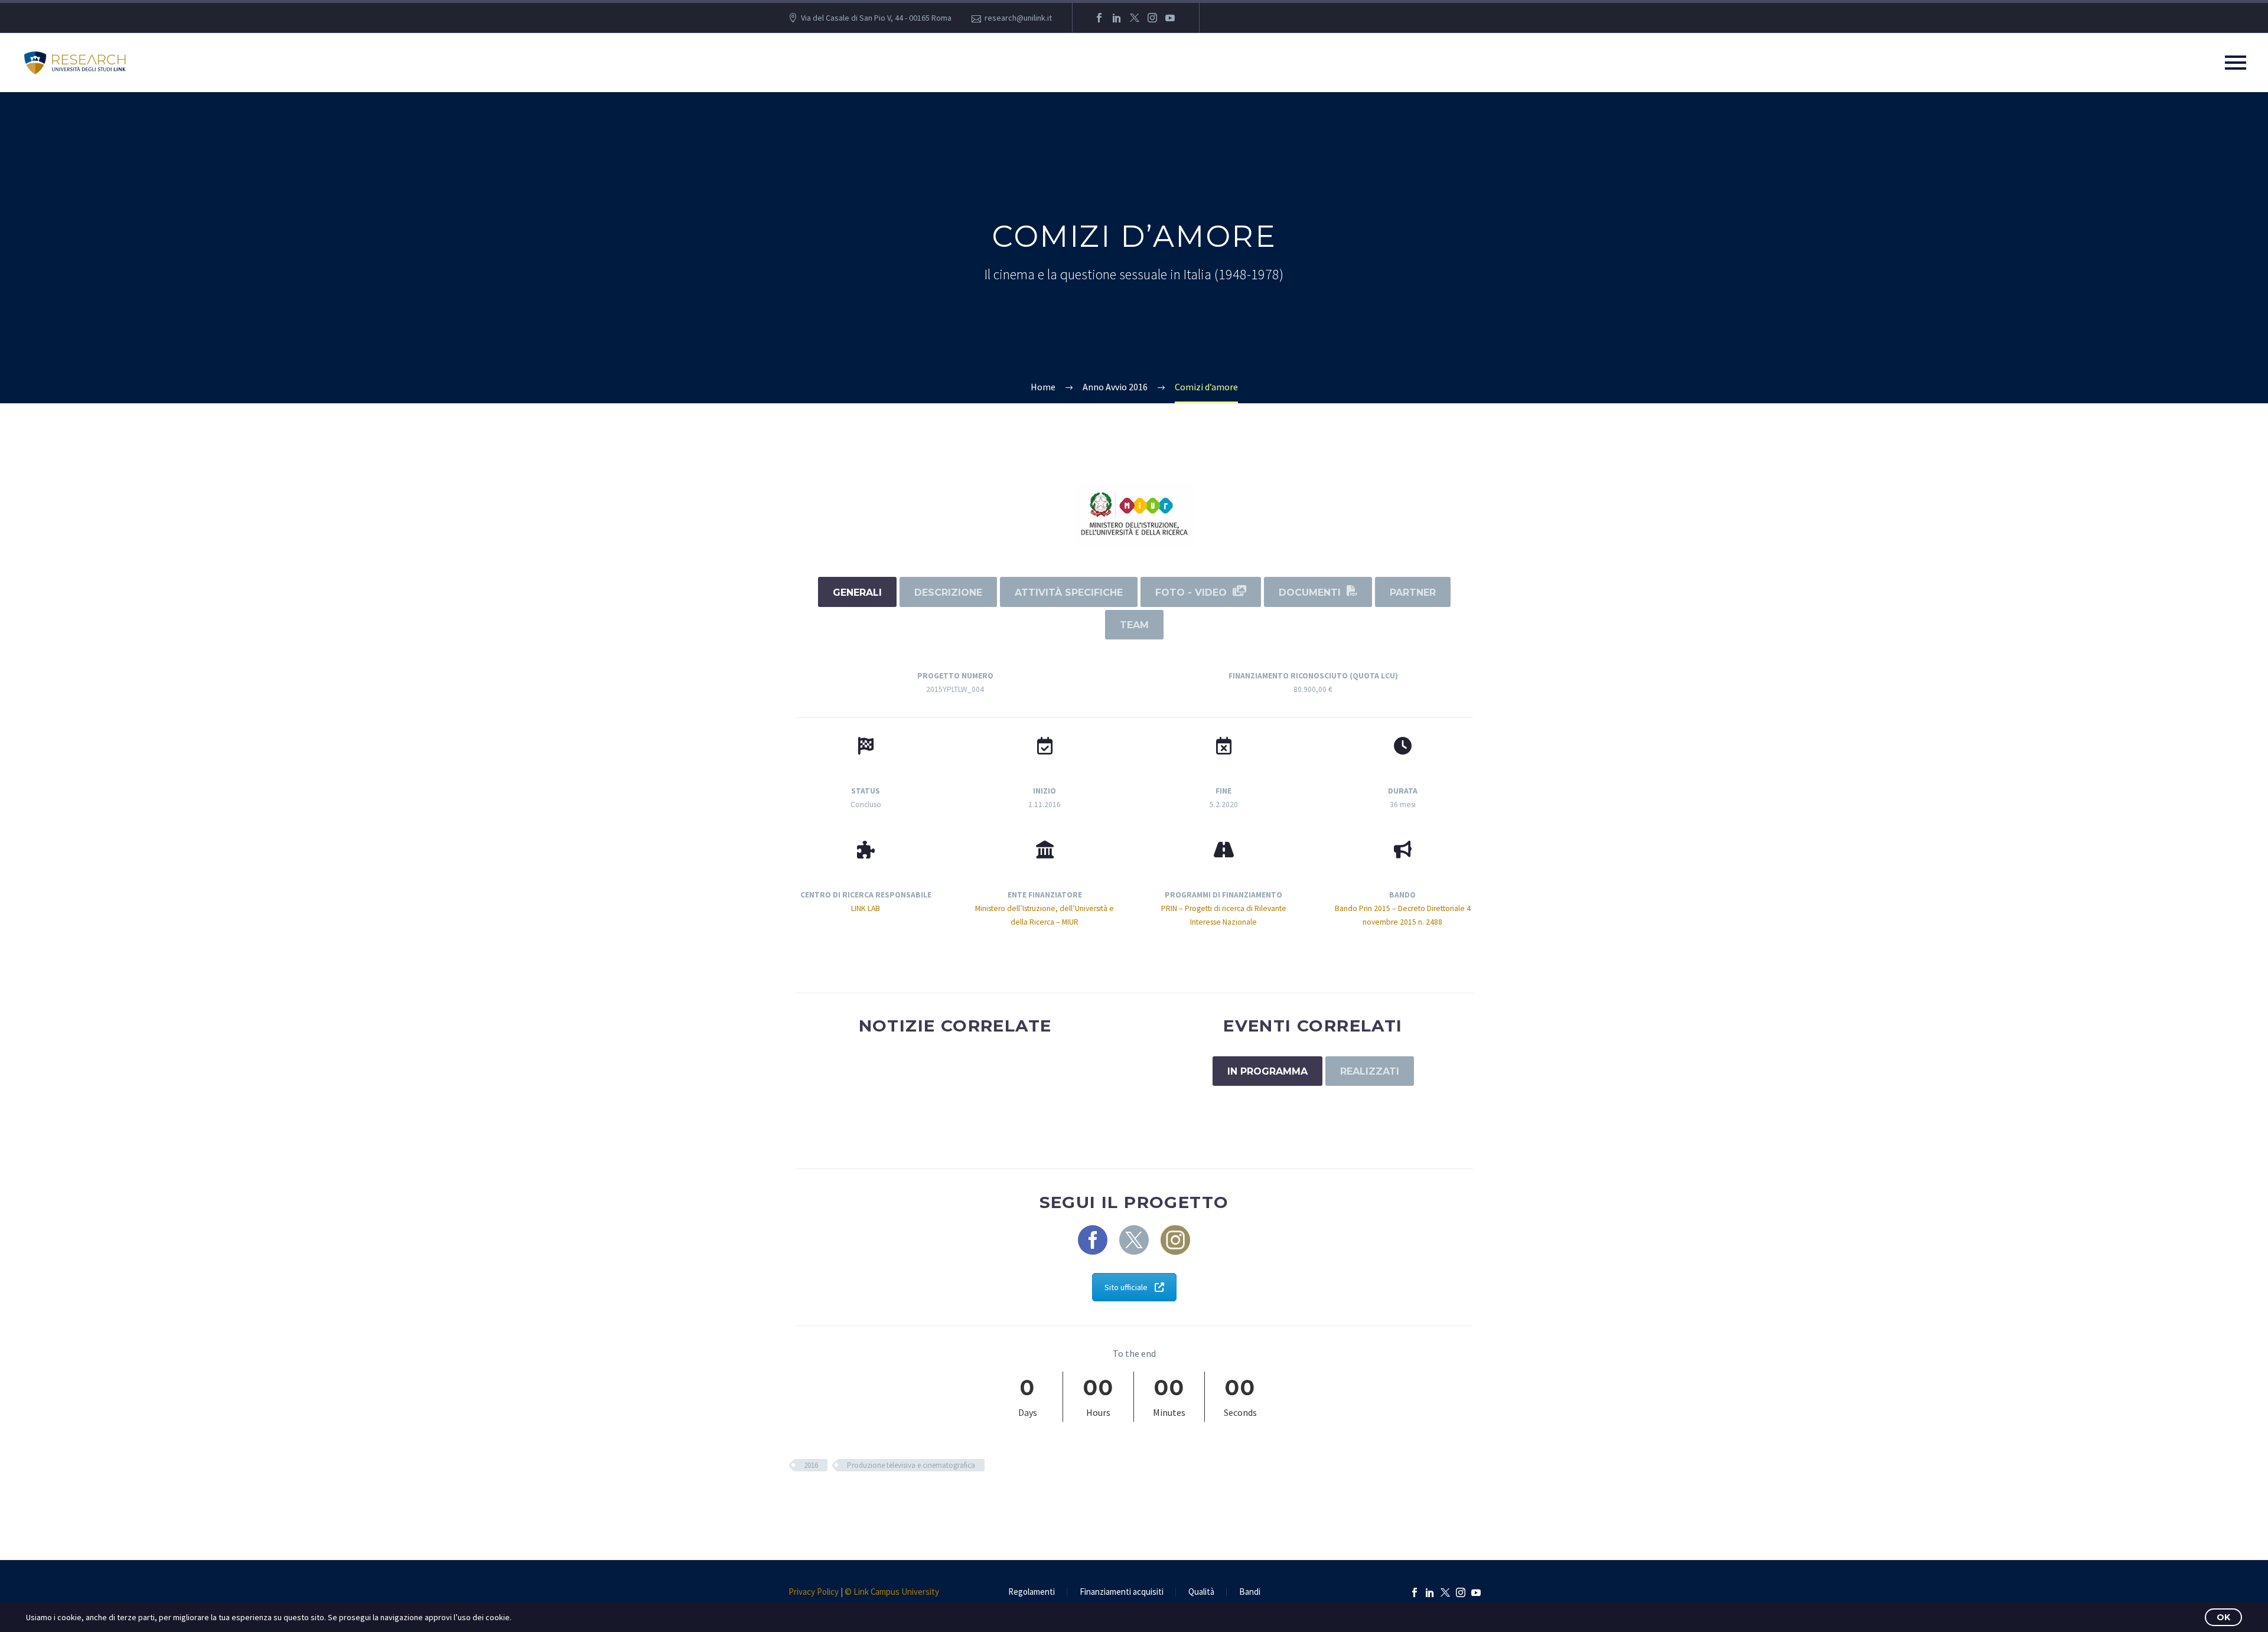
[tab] (857, 592)
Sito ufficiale (1126, 1287)
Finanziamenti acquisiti (1122, 1592)
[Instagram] (1152, 18)
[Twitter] (1135, 18)
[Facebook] (1099, 18)
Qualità (1201, 1592)
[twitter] (1134, 1240)
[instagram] (1175, 1240)
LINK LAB (866, 908)
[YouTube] (1170, 18)
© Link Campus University (892, 1592)
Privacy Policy (814, 1592)
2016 (811, 1465)
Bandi (1250, 1592)
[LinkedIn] (1117, 18)
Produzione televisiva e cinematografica (911, 1465)
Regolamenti (1032, 1592)
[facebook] (1093, 1240)
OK (2223, 1617)
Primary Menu (2236, 63)
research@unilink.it (1018, 18)
